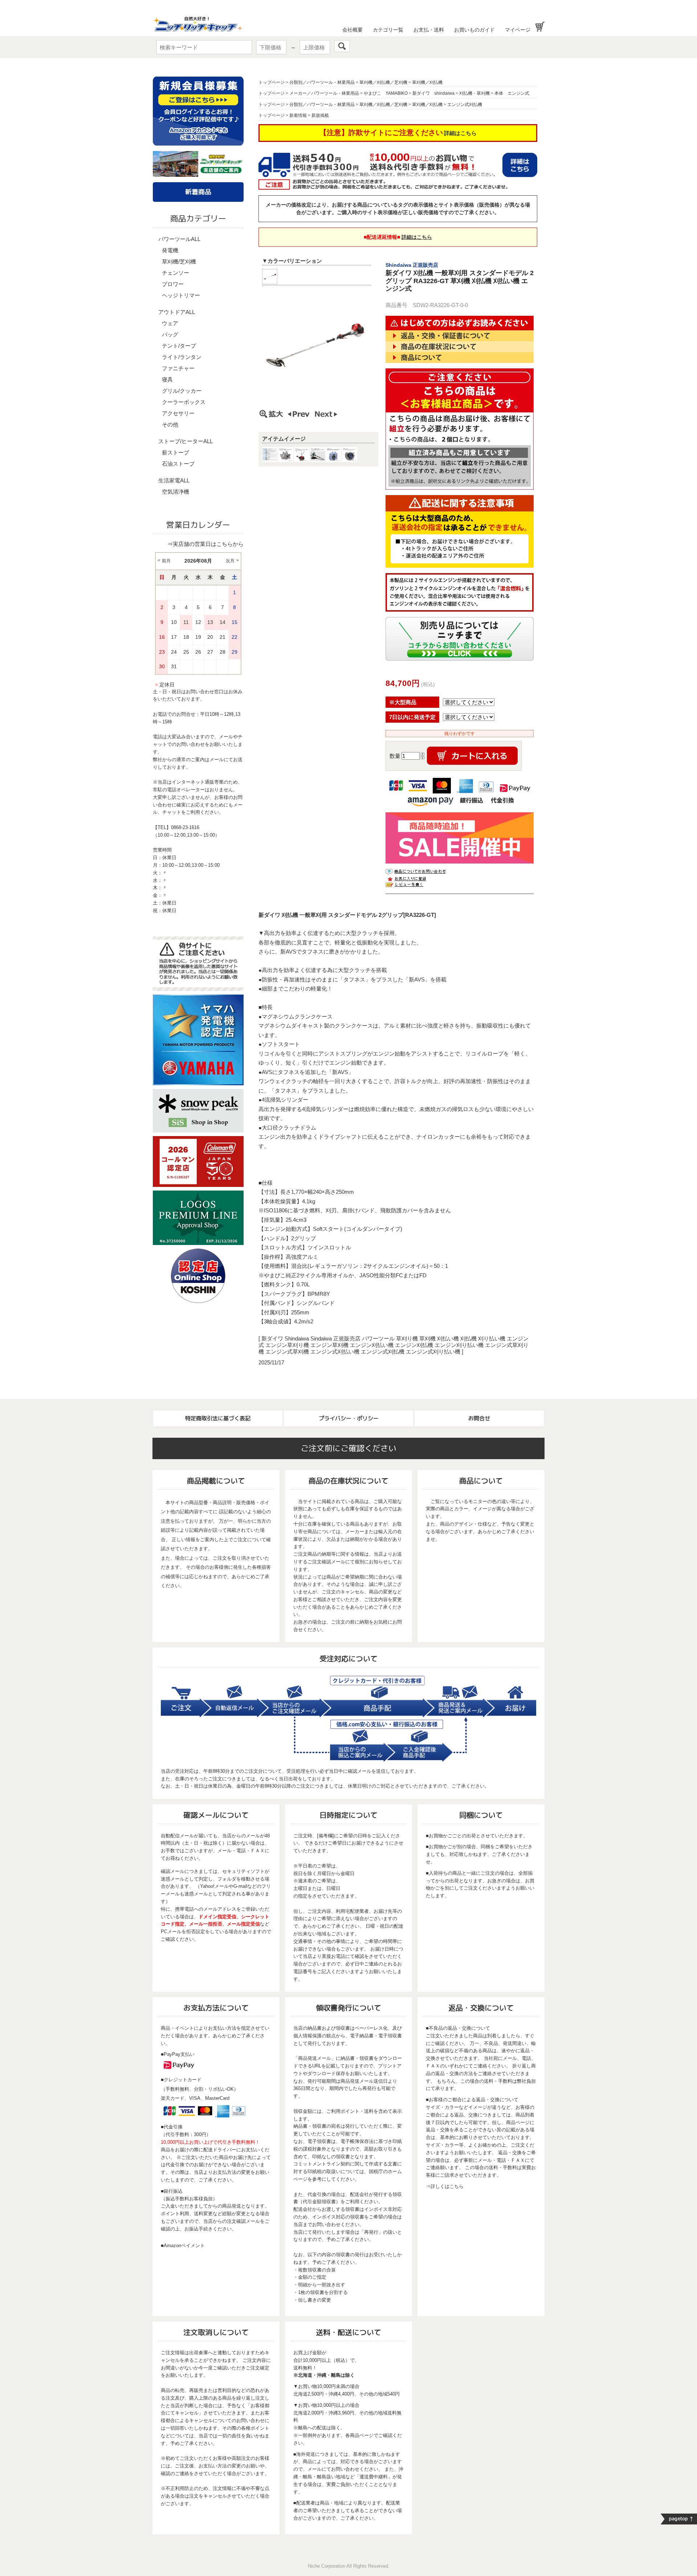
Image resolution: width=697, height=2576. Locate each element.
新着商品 (198, 192)
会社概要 (352, 30)
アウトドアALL (177, 312)
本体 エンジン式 (512, 93)
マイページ (518, 30)
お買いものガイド (474, 30)
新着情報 (298, 115)
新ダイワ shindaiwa (433, 93)
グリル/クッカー (182, 391)
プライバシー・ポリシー (349, 1418)
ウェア (170, 323)
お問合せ (479, 1418)
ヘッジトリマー (181, 295)
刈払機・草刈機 (474, 93)
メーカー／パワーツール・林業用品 (324, 93)
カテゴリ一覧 (388, 30)
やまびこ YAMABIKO (386, 93)
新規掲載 (320, 115)
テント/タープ (179, 346)
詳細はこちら (460, 133)
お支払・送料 (429, 30)
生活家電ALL (174, 480)
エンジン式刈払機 (465, 105)
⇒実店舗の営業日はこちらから (205, 544)
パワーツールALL (179, 239)
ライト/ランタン (182, 357)
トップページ (272, 82)
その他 (170, 424)
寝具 (167, 379)
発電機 (170, 250)
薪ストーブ (176, 452)
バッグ (170, 334)
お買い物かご (540, 27)
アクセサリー (178, 413)
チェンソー (176, 273)
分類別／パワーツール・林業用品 (322, 82)
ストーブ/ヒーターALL (186, 441)
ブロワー (173, 284)
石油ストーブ (178, 464)
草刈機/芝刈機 (179, 262)
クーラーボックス (184, 402)
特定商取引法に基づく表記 (218, 1418)
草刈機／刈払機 (427, 82)
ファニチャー (178, 368)
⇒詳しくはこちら (445, 2186)
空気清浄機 (176, 492)
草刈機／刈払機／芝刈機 (383, 82)
